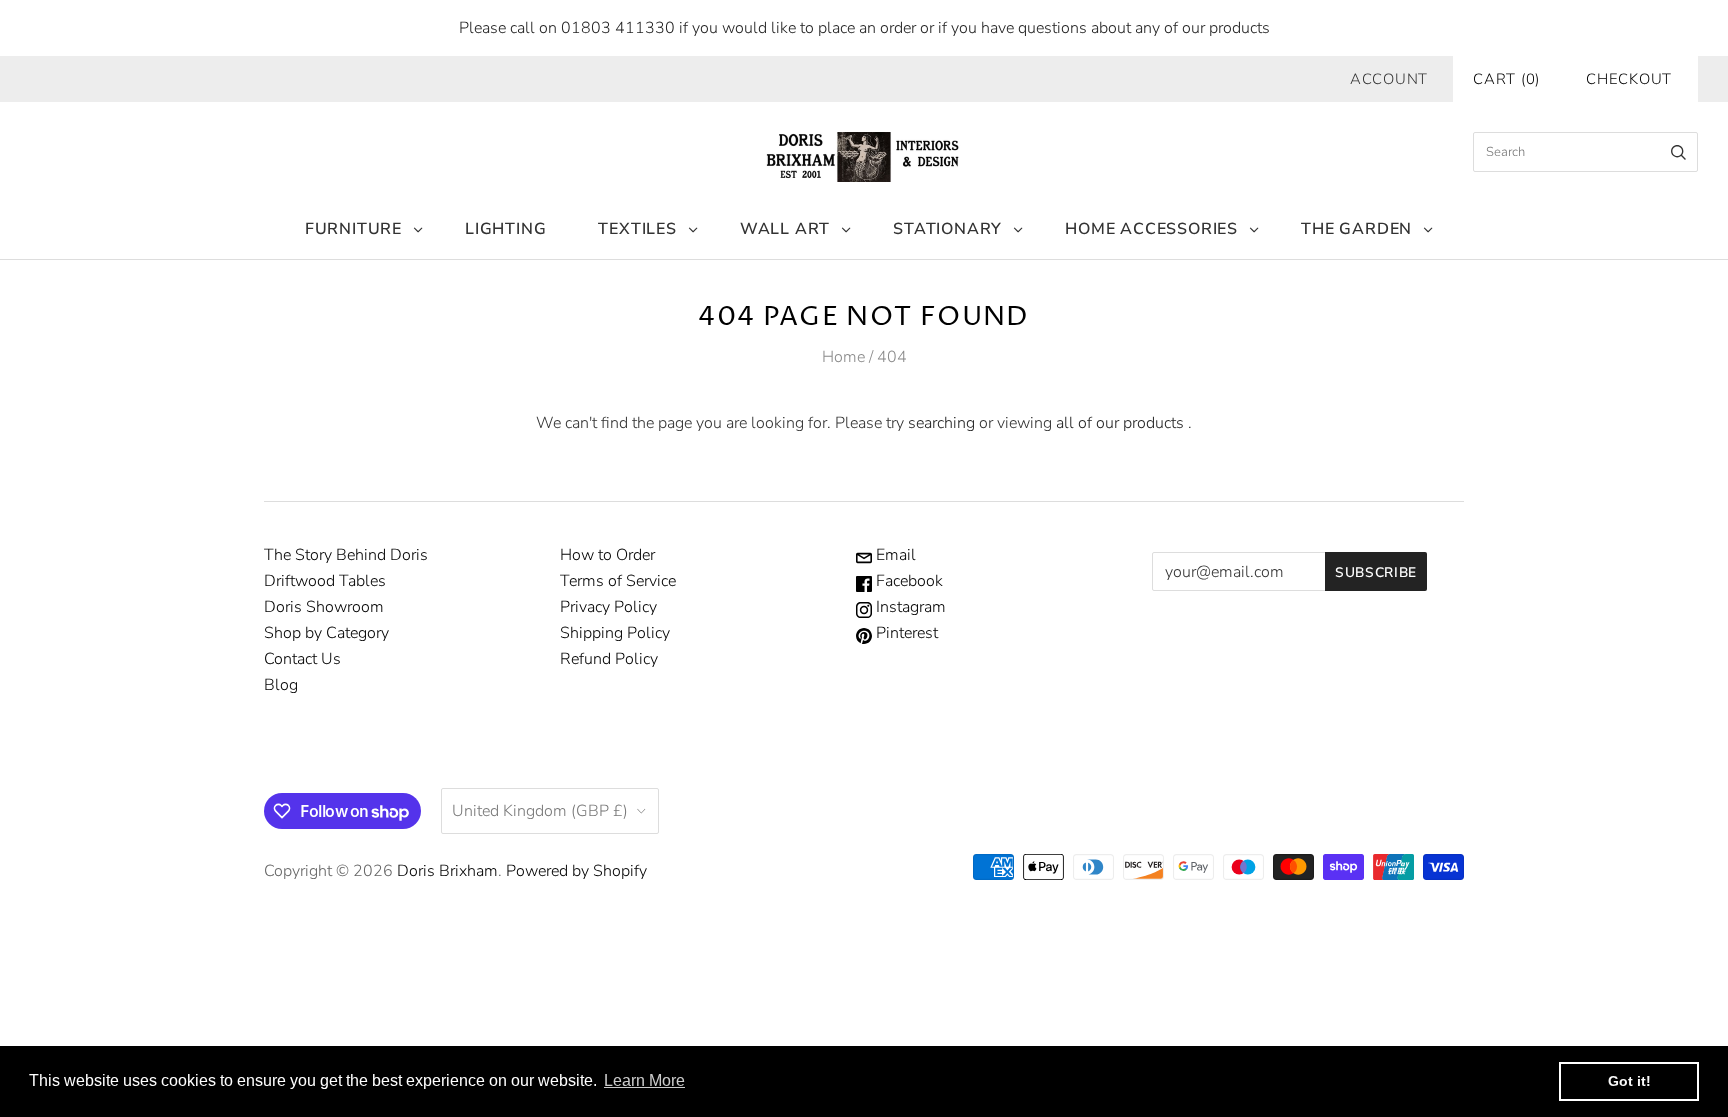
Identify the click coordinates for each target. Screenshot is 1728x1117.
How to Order (607, 555)
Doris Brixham (447, 871)
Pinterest (905, 633)
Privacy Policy (608, 607)
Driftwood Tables (325, 581)
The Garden (1356, 229)
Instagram (909, 607)
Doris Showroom (324, 607)
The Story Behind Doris (346, 555)
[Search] (1678, 152)
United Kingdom (540, 811)
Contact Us (302, 659)
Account (1389, 79)
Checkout (1629, 79)
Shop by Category (326, 633)
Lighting (505, 229)
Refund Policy (609, 659)
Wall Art (785, 229)
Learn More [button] (644, 1080)
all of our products (1120, 423)
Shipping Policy (615, 633)
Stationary (947, 229)
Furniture (353, 229)
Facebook (907, 581)
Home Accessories (1151, 229)
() (1506, 79)
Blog (281, 685)
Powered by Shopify (576, 871)
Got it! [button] (1629, 1081)
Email (894, 555)
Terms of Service (618, 581)
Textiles (637, 229)
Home (843, 357)
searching (941, 423)
